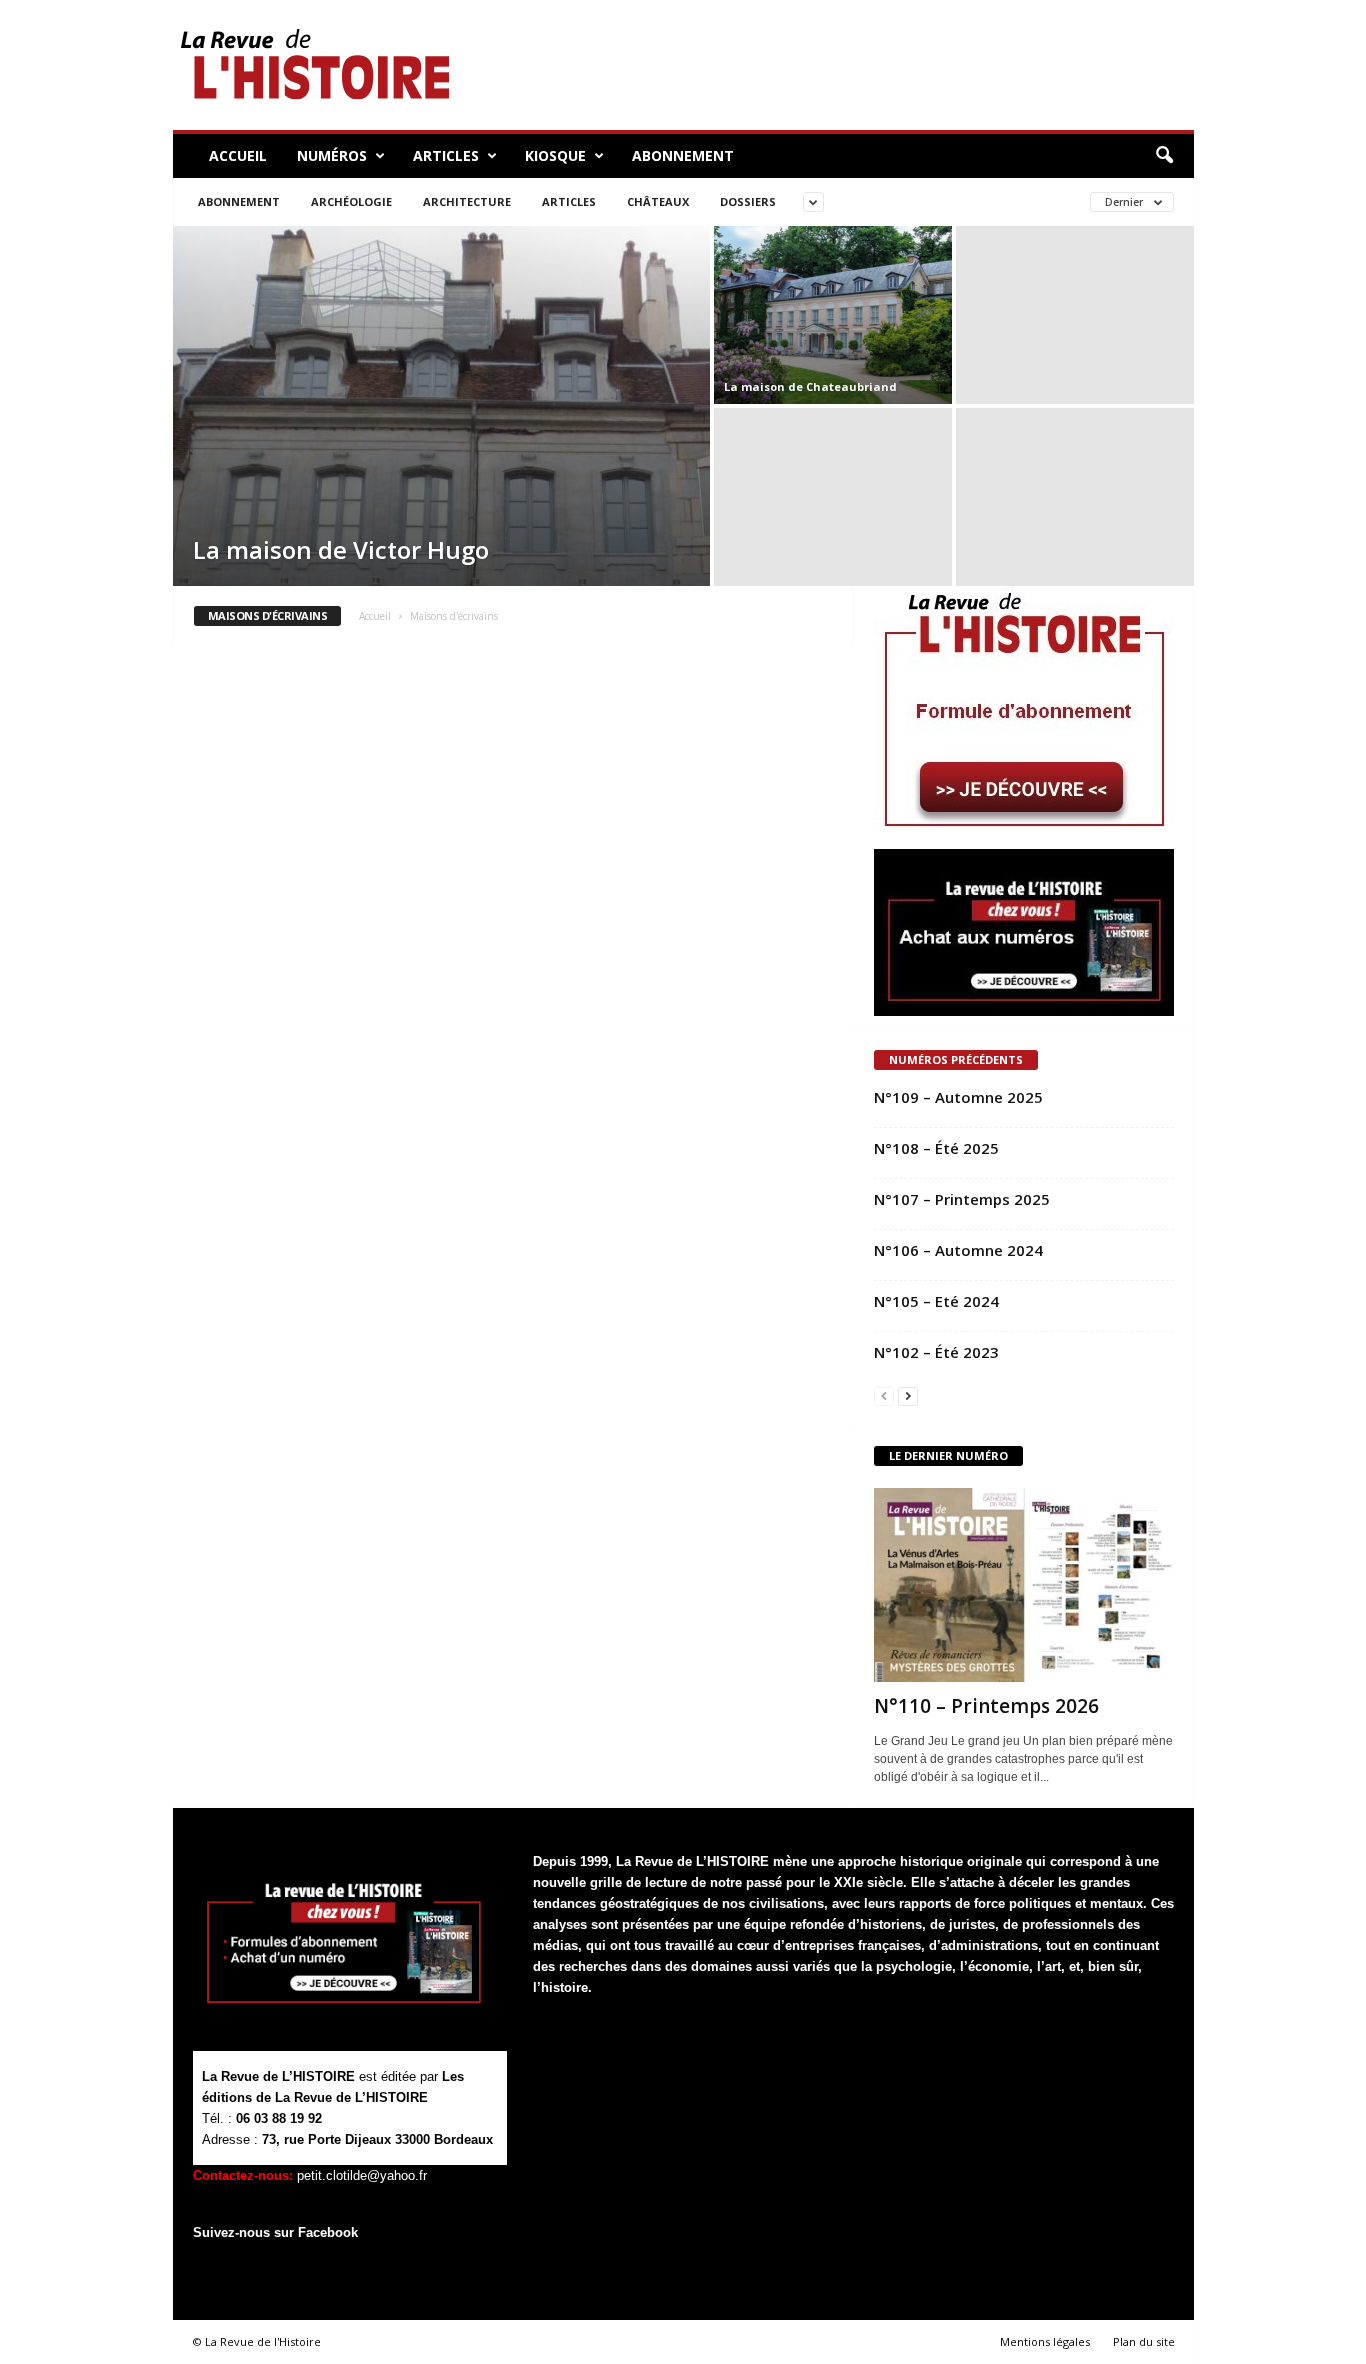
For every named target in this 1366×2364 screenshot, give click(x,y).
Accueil (238, 155)
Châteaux (658, 201)
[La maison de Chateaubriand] (833, 315)
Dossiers (748, 201)
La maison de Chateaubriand (810, 386)
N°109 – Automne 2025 (958, 1097)
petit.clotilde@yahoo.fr (362, 2175)
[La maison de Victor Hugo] (441, 406)
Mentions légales (1045, 2341)
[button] (1164, 156)
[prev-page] (884, 1395)
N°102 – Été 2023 (936, 1352)
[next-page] (908, 1395)
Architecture (467, 201)
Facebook (328, 2232)
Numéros (332, 155)
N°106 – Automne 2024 (958, 1250)
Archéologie (351, 201)
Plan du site (1144, 2341)
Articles (446, 155)
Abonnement (683, 155)
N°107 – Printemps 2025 (962, 1199)
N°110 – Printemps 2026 (986, 1706)
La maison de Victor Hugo (341, 549)
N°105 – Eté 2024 (936, 1301)
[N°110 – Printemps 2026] (1024, 1585)
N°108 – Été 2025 (936, 1148)
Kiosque (555, 155)
